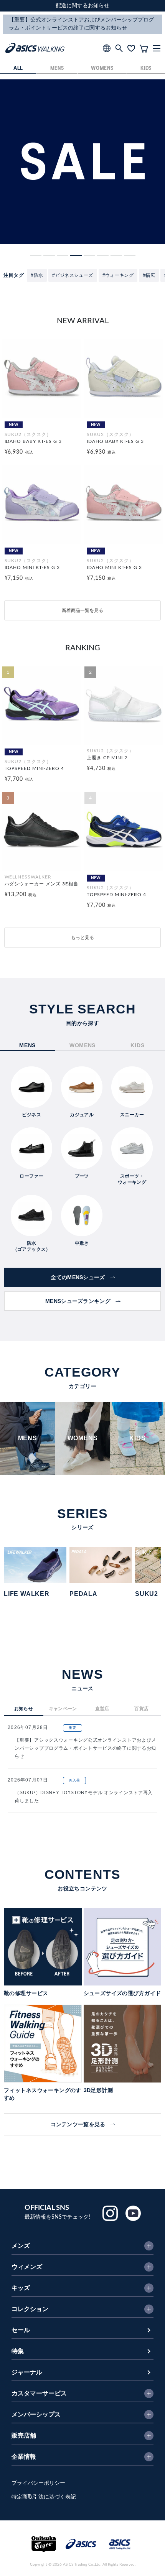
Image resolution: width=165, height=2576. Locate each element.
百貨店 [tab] (141, 1709)
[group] (82, 162)
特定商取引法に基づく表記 (44, 2497)
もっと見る (82, 938)
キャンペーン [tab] (63, 1709)
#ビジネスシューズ (73, 275)
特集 (18, 2351)
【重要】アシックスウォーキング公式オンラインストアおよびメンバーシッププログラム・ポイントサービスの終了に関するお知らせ (85, 1748)
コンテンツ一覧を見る (78, 2124)
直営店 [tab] (102, 1709)
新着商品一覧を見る (82, 610)
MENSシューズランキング (78, 1301)
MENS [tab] (27, 1045)
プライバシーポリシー (38, 2483)
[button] (36, 256)
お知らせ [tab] (24, 1709)
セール (21, 2330)
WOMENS (102, 68)
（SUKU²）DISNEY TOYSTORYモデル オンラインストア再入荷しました (84, 1797)
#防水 (37, 275)
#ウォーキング (118, 275)
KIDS (146, 68)
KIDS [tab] (137, 1045)
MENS (57, 68)
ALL (18, 68)
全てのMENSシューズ (78, 1277)
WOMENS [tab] (82, 1045)
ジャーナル (27, 2372)
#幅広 (149, 275)
